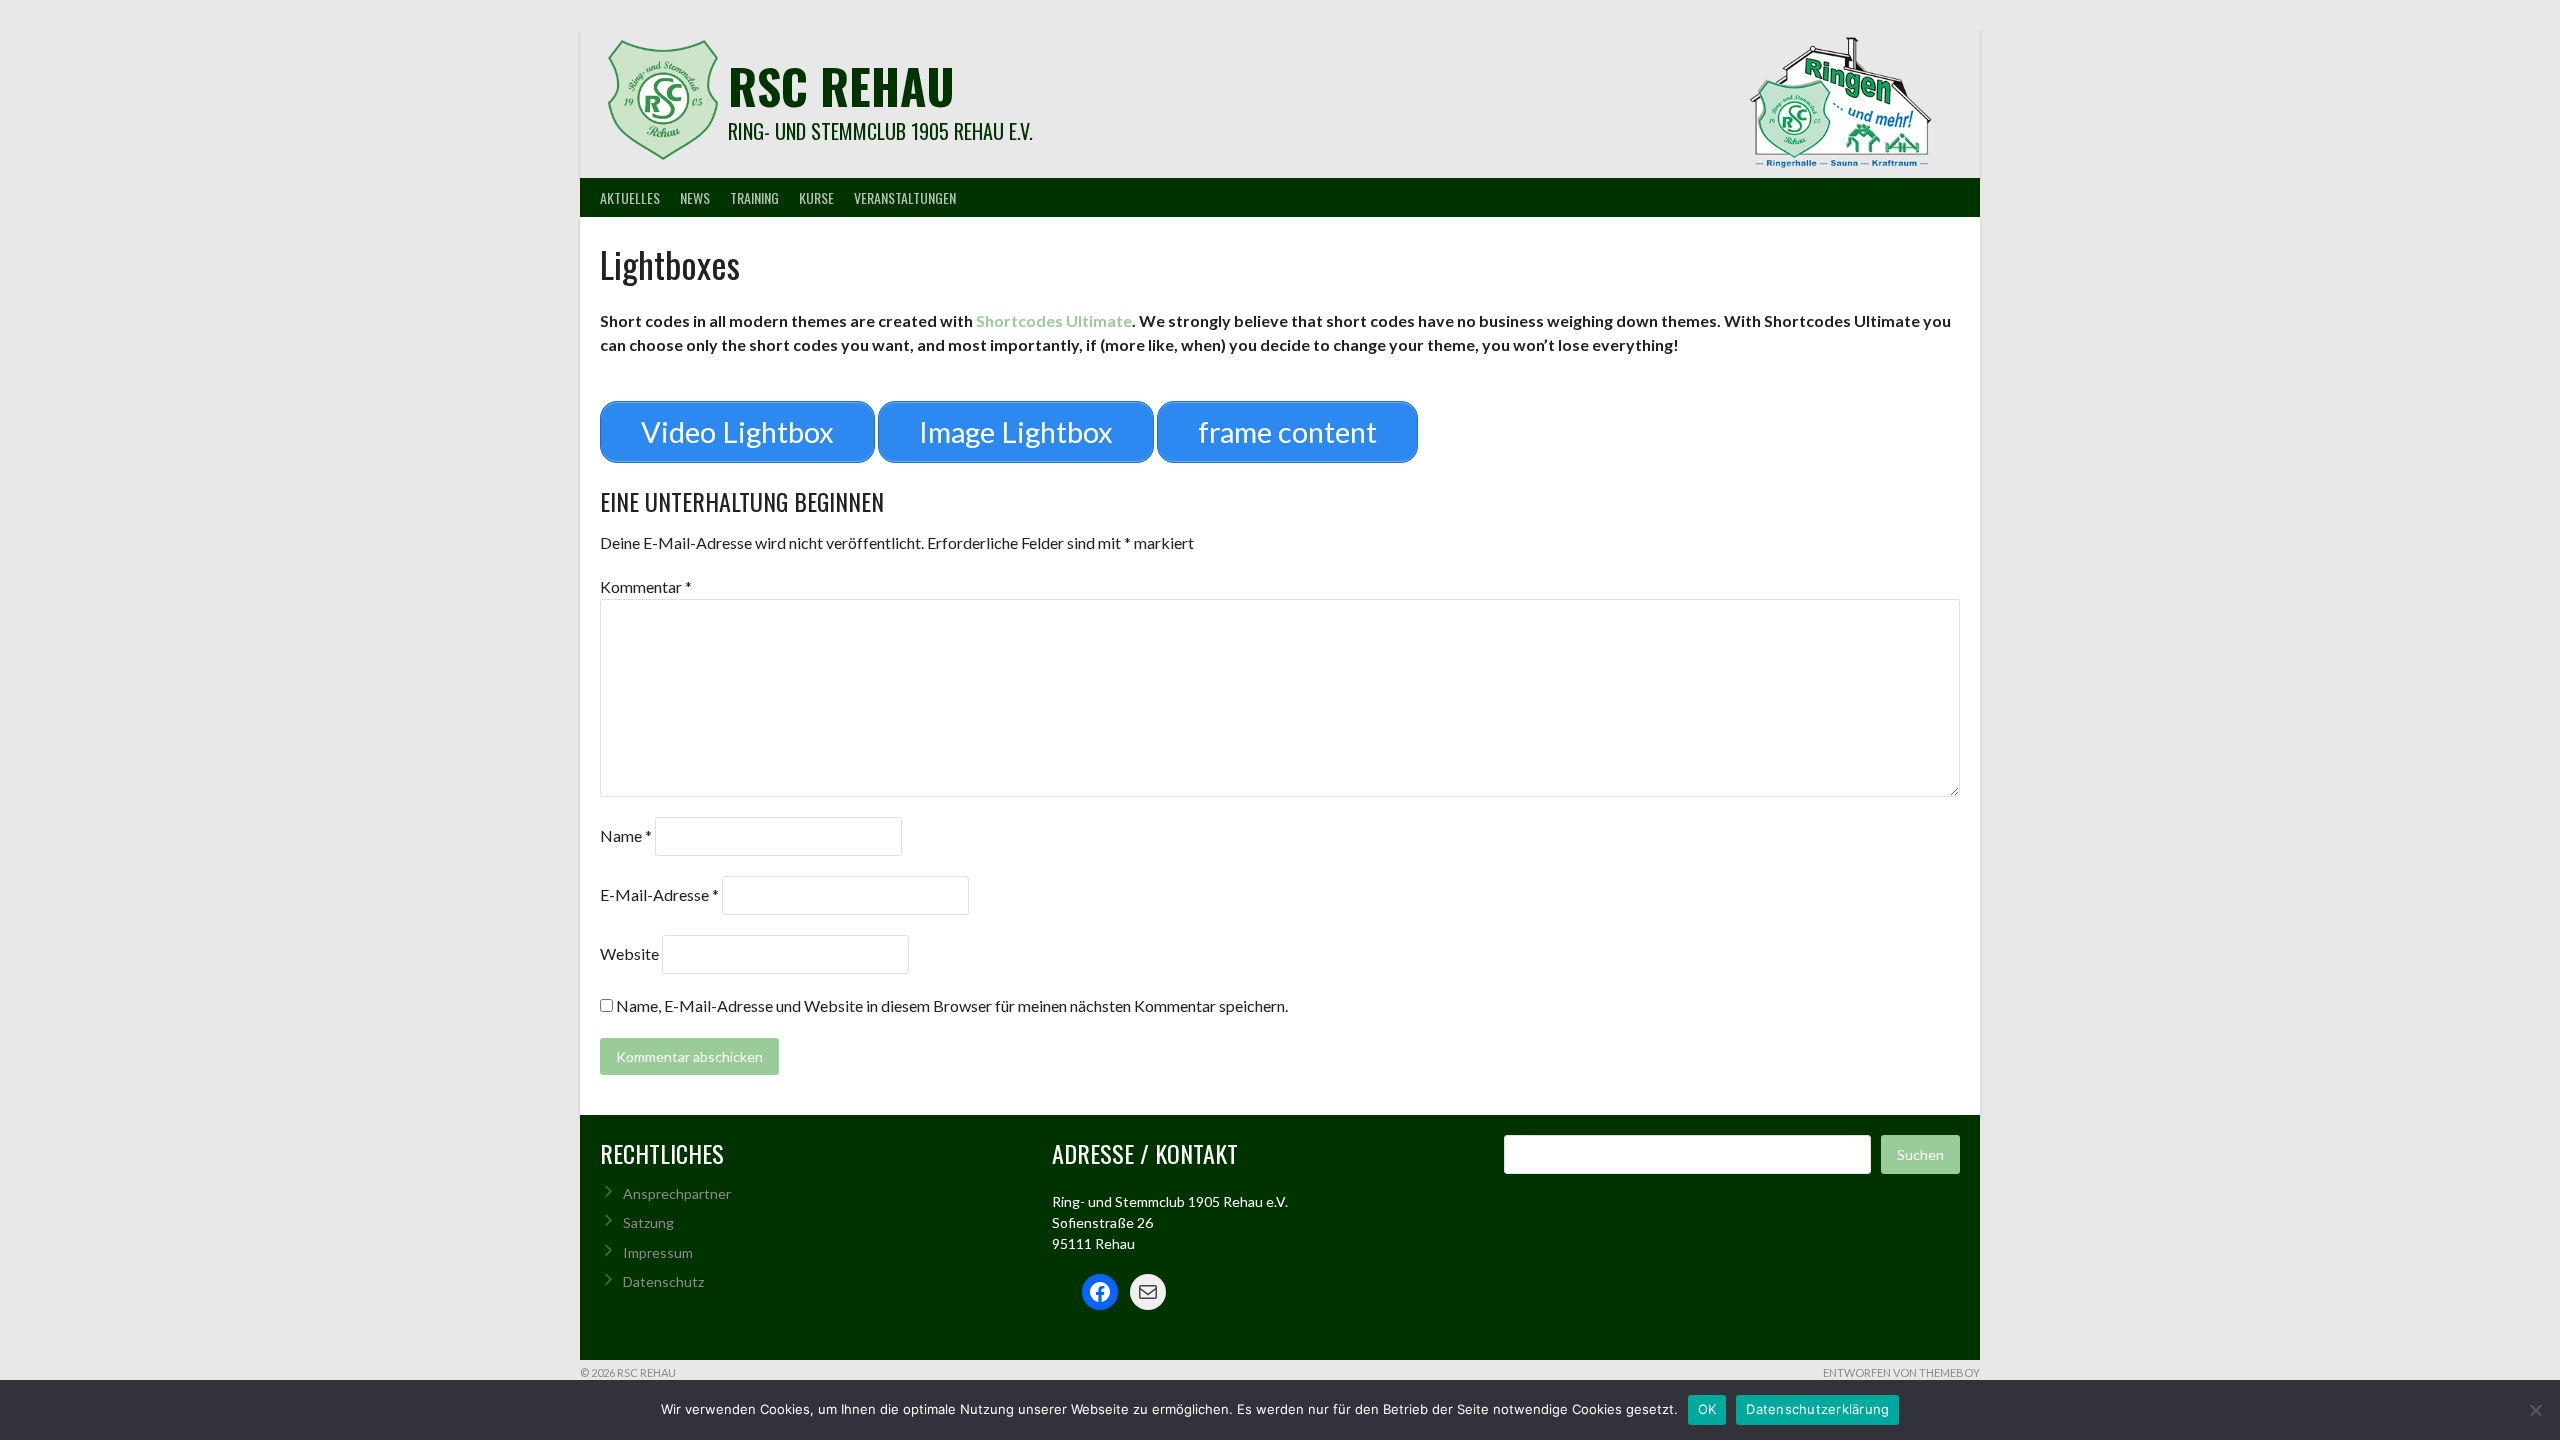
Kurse (816, 197)
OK (1707, 1409)
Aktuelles (630, 197)
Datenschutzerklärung (1817, 1409)
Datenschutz (663, 1281)
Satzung (648, 1222)
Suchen (1920, 1154)
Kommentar (646, 586)
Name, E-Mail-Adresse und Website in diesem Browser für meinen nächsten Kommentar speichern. (952, 1005)
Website (629, 953)
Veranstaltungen (905, 197)
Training (754, 197)
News (695, 197)
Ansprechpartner (677, 1193)
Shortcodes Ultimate (1054, 320)
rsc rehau (841, 85)
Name (626, 835)
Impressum (658, 1252)
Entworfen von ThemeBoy (1901, 1372)
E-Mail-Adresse (659, 894)
